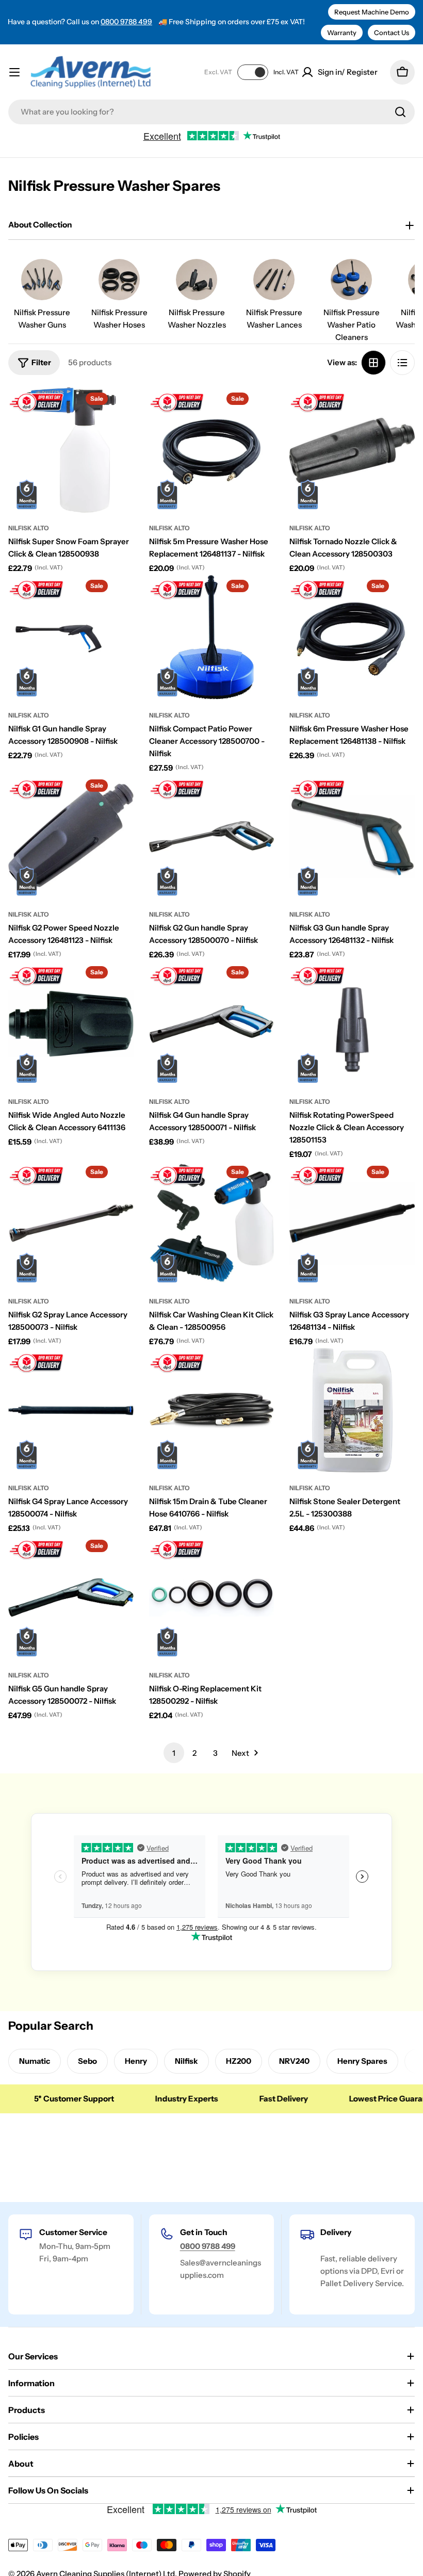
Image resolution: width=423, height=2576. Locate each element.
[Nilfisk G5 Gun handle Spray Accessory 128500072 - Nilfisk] (71, 1597)
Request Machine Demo (372, 12)
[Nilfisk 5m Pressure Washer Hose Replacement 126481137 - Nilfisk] (212, 450)
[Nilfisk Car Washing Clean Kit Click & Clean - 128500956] (212, 1223)
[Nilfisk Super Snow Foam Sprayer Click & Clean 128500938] (71, 450)
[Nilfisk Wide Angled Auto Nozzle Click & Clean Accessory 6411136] (71, 1024)
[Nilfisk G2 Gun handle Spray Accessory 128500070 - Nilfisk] (212, 837)
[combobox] (211, 112)
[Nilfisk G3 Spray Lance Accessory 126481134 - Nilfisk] (352, 1223)
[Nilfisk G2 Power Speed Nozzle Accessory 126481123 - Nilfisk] (71, 837)
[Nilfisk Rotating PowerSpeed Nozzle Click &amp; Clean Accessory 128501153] (352, 1024)
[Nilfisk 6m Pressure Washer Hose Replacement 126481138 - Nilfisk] (352, 637)
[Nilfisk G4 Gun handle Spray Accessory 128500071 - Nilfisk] (212, 1024)
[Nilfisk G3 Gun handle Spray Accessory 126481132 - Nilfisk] (352, 837)
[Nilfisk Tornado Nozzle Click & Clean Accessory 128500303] (352, 450)
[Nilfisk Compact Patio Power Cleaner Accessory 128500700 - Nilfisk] (212, 637)
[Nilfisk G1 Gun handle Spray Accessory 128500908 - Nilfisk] (71, 637)
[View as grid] (373, 363)
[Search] (400, 112)
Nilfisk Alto (29, 528)
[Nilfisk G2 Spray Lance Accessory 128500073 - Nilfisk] (71, 1223)
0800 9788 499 (126, 22)
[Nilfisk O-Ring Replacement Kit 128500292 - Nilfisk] (212, 1597)
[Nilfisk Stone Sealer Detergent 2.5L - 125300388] (352, 1411)
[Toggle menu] (14, 72)
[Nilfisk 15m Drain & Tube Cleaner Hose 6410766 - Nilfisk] (212, 1411)
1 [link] (174, 1753)
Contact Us (392, 32)
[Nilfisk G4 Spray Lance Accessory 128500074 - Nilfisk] (71, 1411)
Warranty (342, 32)
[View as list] (402, 363)
